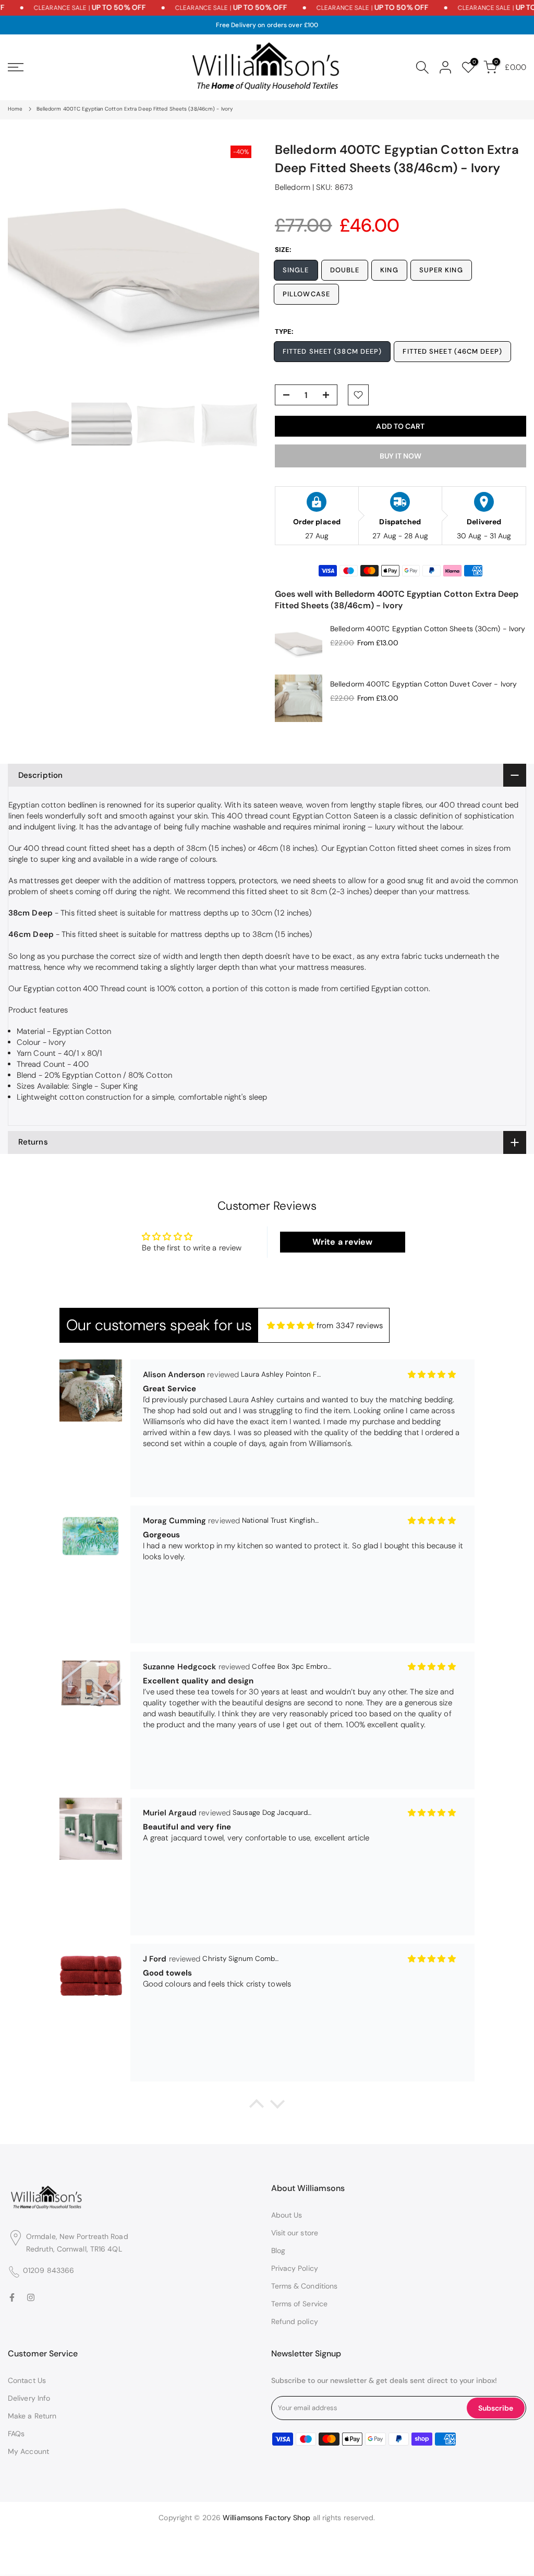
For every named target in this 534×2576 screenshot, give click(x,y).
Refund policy (295, 2321)
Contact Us (27, 2380)
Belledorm (293, 187)
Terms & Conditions (305, 2286)
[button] (257, 2106)
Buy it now (400, 456)
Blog (278, 2250)
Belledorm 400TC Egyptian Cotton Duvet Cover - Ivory (423, 684)
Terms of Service (300, 2304)
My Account (28, 2451)
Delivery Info (29, 2398)
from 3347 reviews (350, 1326)
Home (15, 109)
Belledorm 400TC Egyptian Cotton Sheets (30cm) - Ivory (428, 629)
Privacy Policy (295, 2268)
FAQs (16, 2434)
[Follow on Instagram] (31, 2298)
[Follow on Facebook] (12, 2298)
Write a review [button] (342, 1242)
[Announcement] (208, 8)
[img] (291, 1326)
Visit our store (295, 2233)
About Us (287, 2215)
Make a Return (32, 2416)
